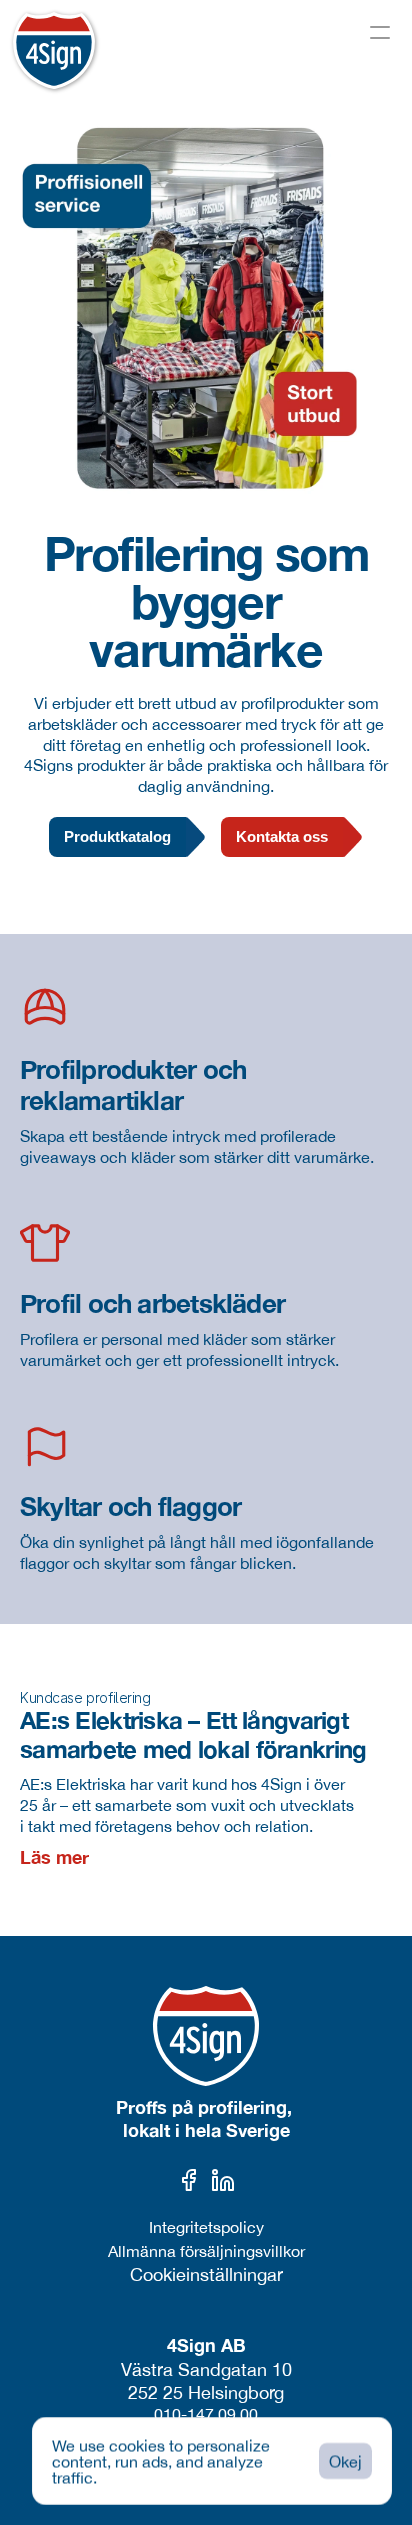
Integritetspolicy (206, 2227)
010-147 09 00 (206, 2414)
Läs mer (54, 1857)
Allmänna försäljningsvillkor (206, 2251)
